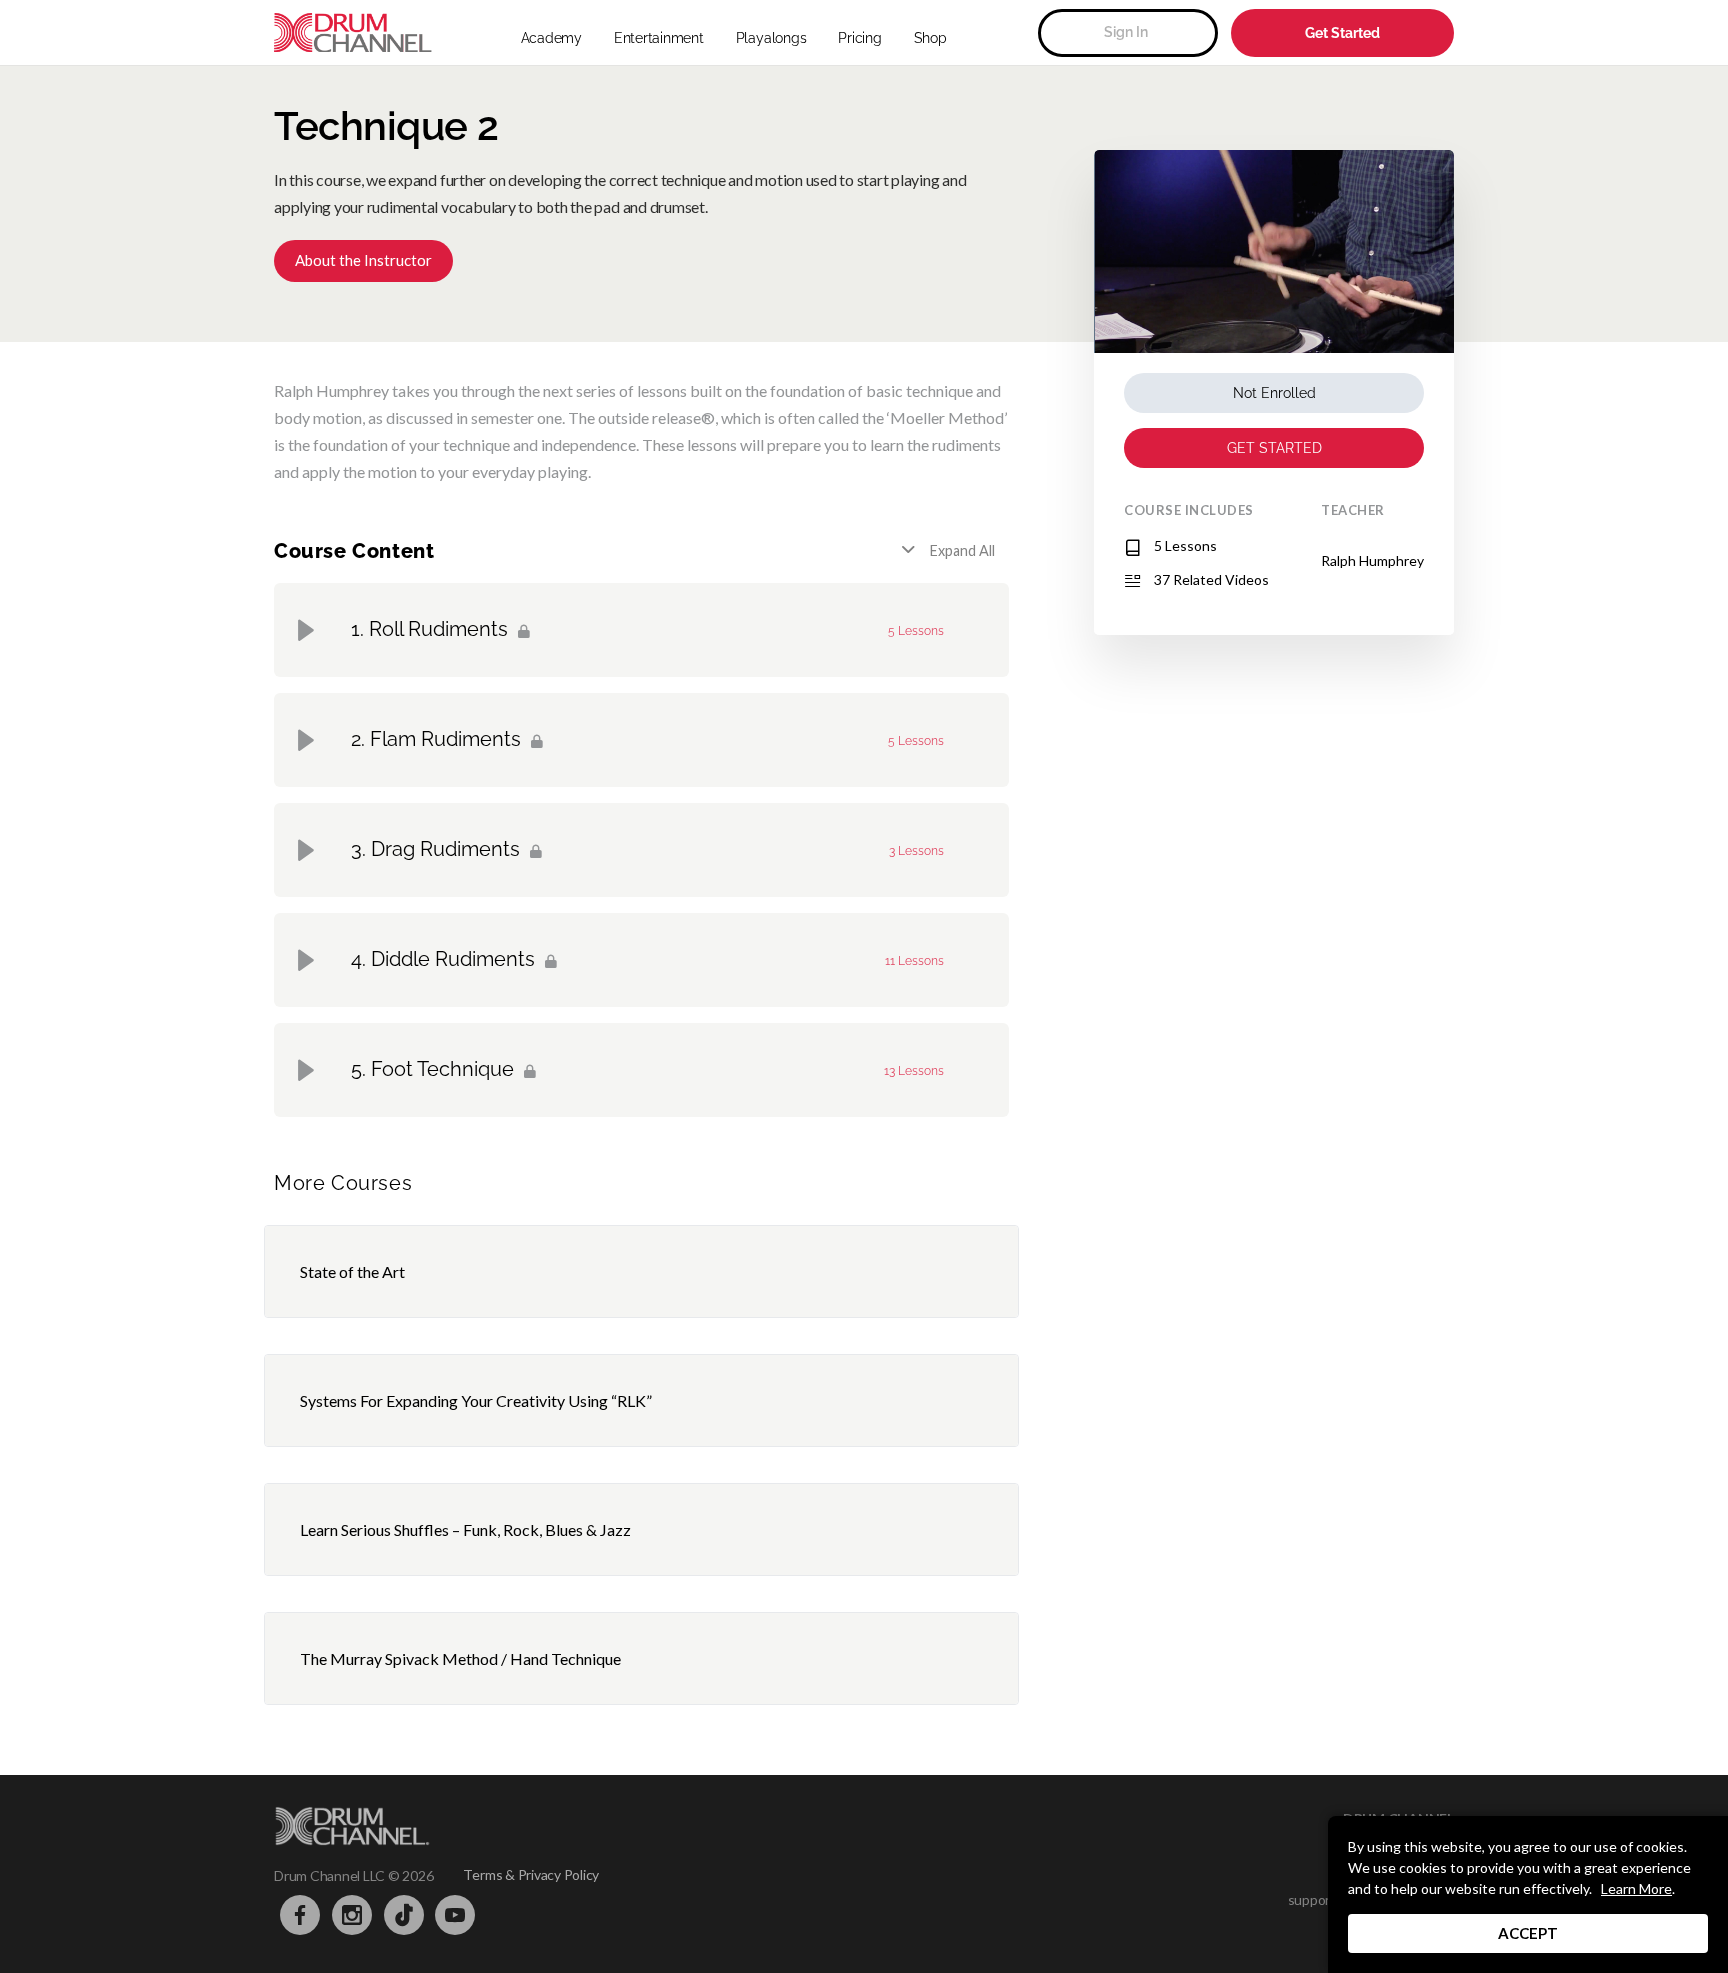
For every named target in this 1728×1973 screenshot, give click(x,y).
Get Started (1342, 33)
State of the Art (352, 1271)
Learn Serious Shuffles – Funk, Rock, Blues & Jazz (465, 1529)
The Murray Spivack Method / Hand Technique (460, 1658)
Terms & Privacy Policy (531, 1874)
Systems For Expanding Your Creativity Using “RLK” (476, 1400)
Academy (551, 38)
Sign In (1126, 32)
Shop (930, 38)
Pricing (859, 38)
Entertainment (659, 38)
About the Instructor (363, 260)
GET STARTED (1274, 448)
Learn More (1636, 1888)
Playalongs (771, 38)
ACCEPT (1528, 1933)
